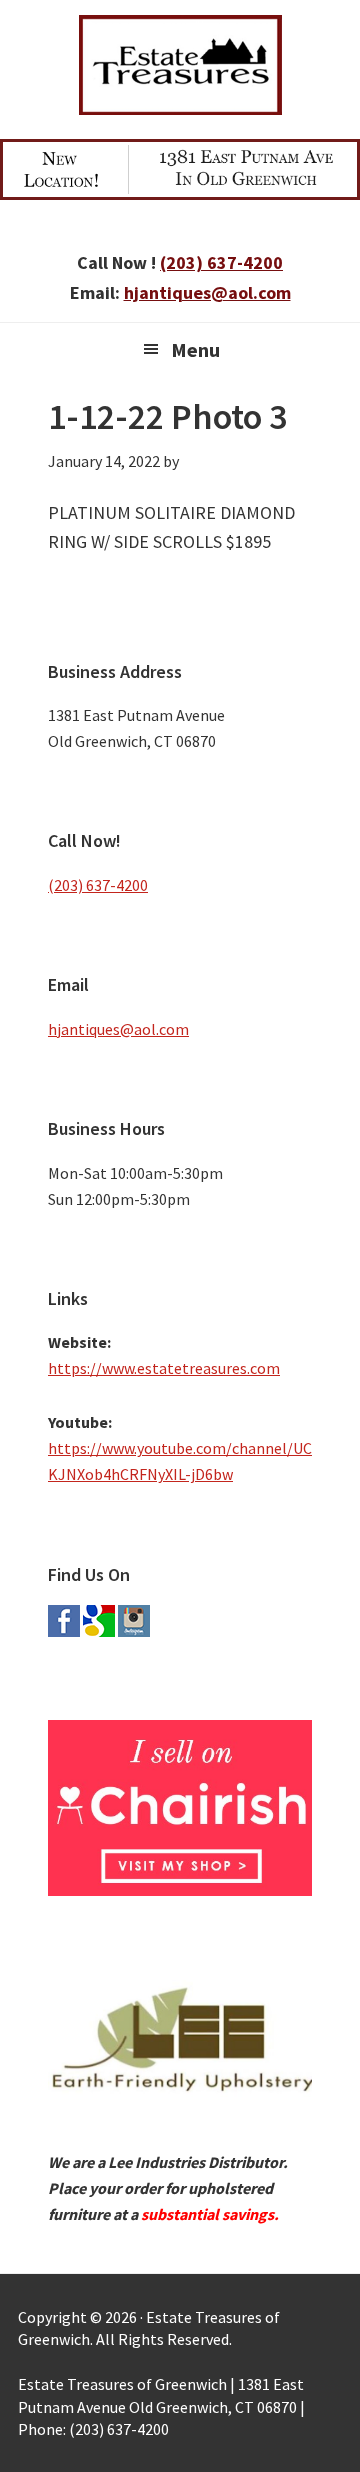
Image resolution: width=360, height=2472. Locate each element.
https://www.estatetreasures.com (164, 1368)
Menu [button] (195, 349)
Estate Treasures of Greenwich (180, 65)
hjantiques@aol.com (207, 292)
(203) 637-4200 (221, 262)
